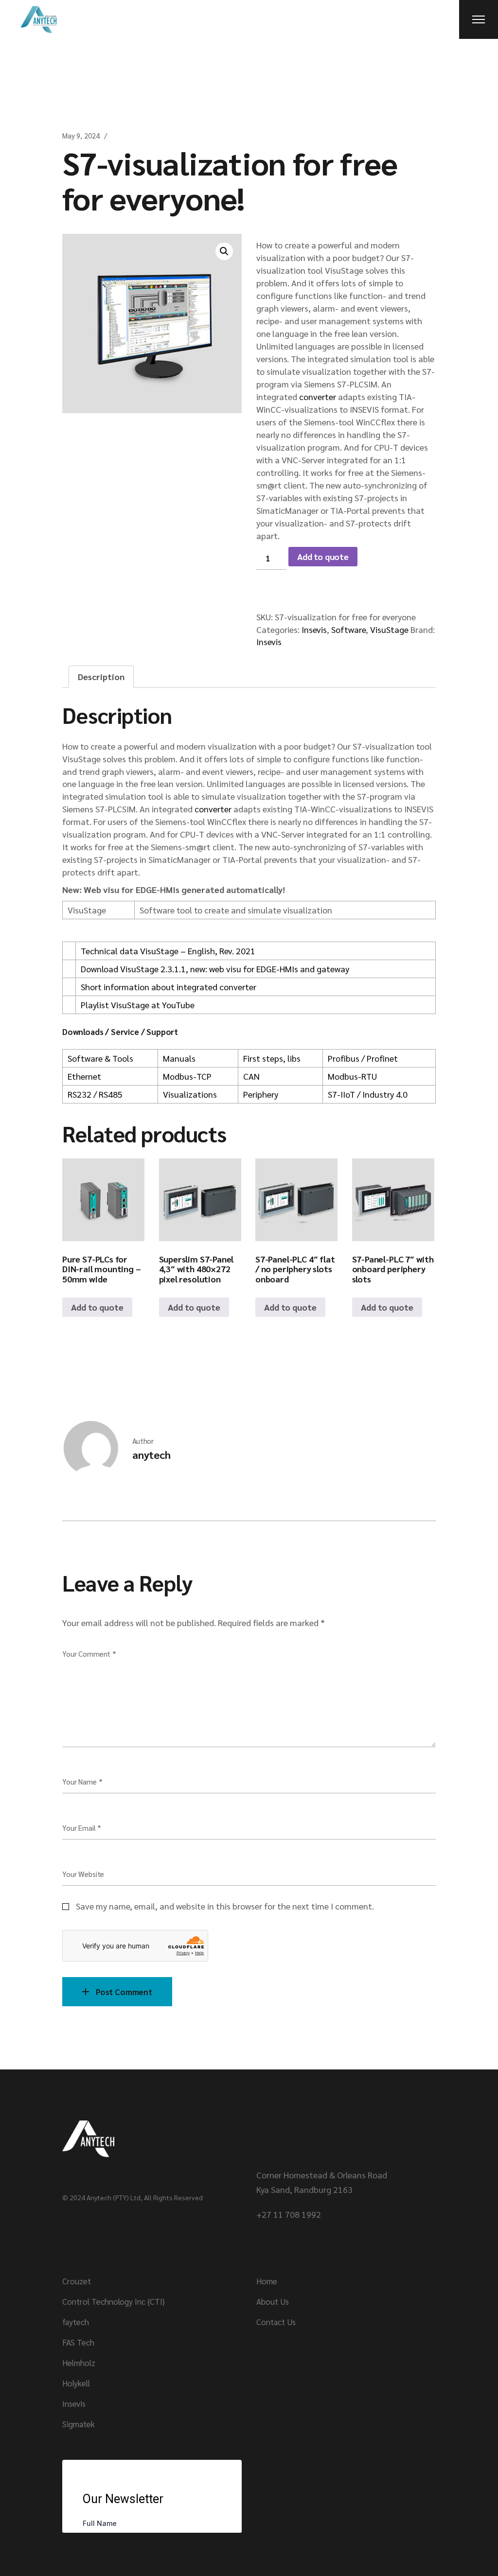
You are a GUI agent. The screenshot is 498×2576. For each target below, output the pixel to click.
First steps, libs (272, 1058)
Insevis (314, 629)
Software (348, 629)
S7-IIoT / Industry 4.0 (368, 1094)
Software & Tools (100, 1058)
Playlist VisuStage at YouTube (138, 1005)
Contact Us (276, 2322)
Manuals (179, 1058)
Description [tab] (101, 676)
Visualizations (190, 1094)
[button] (224, 251)
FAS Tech (78, 2342)
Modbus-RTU (352, 1076)
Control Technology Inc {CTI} (114, 2301)
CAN (251, 1076)
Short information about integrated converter (169, 987)
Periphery (261, 1094)
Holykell (76, 2383)
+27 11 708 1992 (289, 2214)
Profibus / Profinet (363, 1058)
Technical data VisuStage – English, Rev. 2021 (168, 951)
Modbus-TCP (187, 1076)
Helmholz (79, 2363)
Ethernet (84, 1076)
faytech (76, 2322)
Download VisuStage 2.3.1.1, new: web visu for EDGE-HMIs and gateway (215, 969)
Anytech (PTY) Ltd (114, 2197)
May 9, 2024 (81, 135)
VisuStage (389, 629)
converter (318, 396)
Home (267, 2281)
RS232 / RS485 (95, 1094)
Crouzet (77, 2281)
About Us (273, 2301)
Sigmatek (79, 2424)
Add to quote (323, 556)
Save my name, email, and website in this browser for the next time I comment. (225, 1906)
